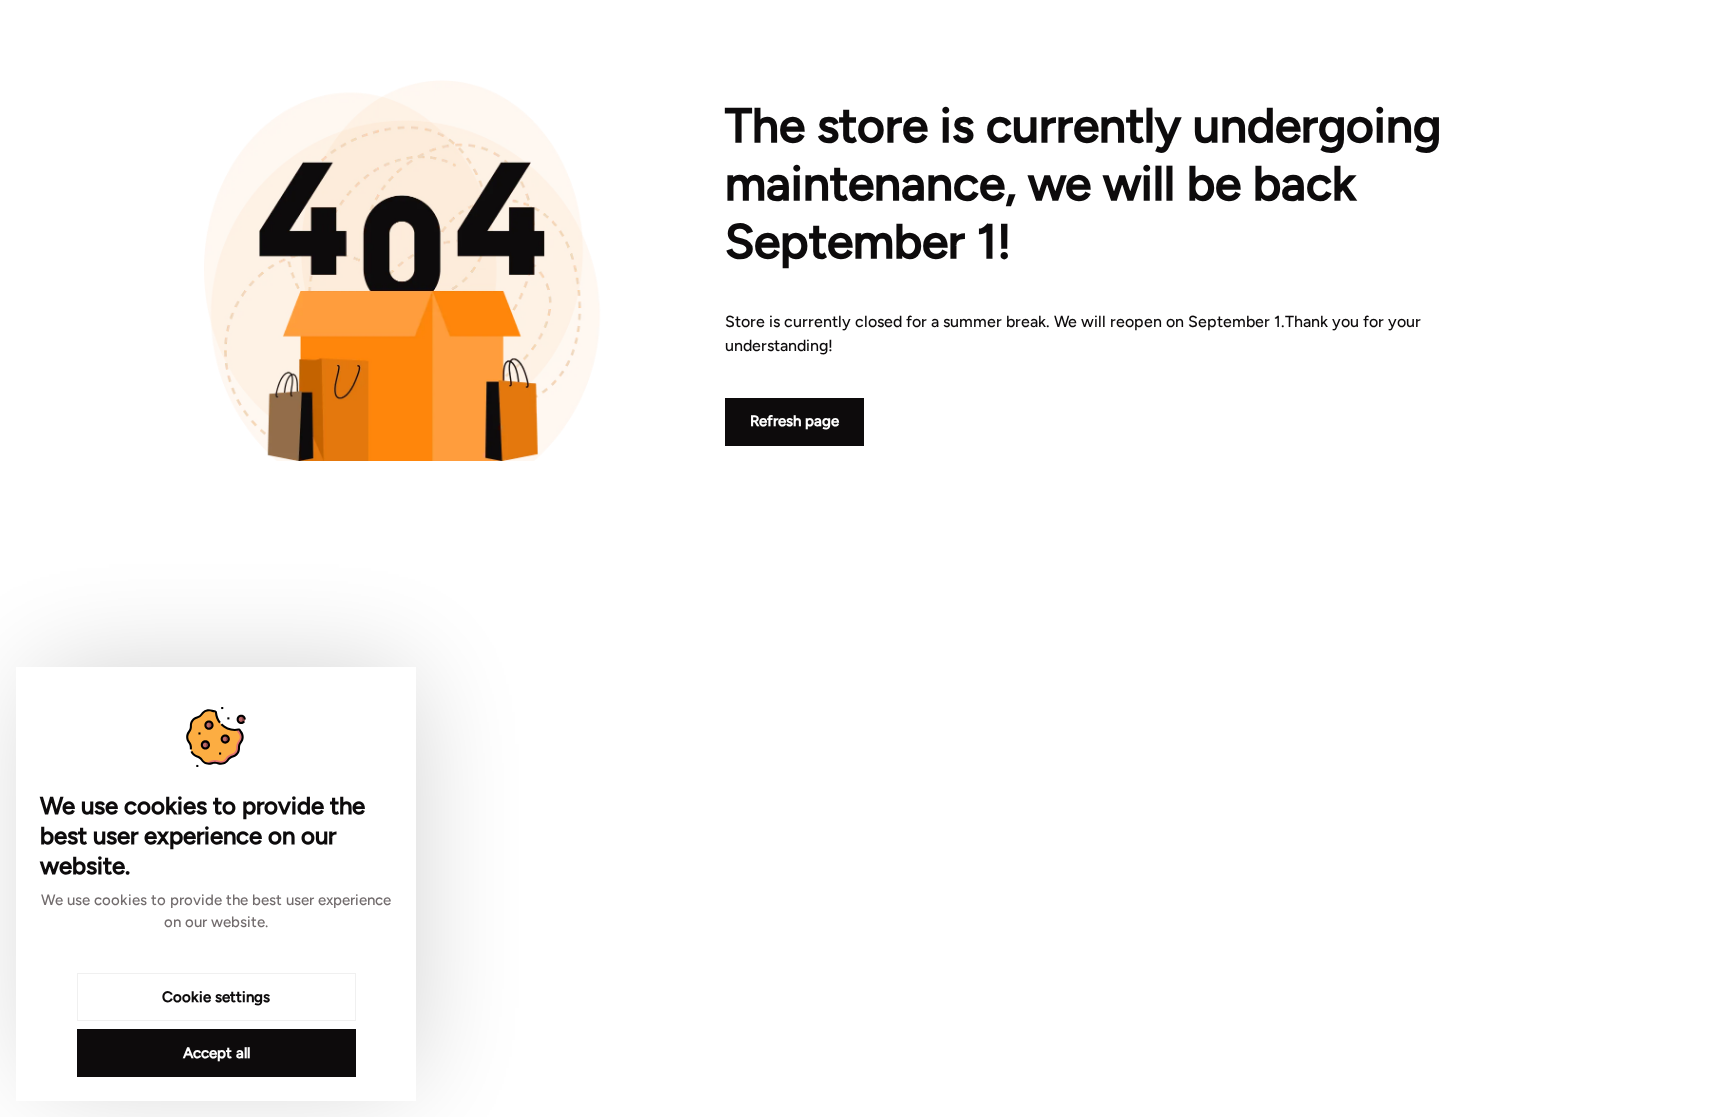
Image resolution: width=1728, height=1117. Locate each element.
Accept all (216, 1053)
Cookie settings (216, 997)
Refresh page (794, 421)
